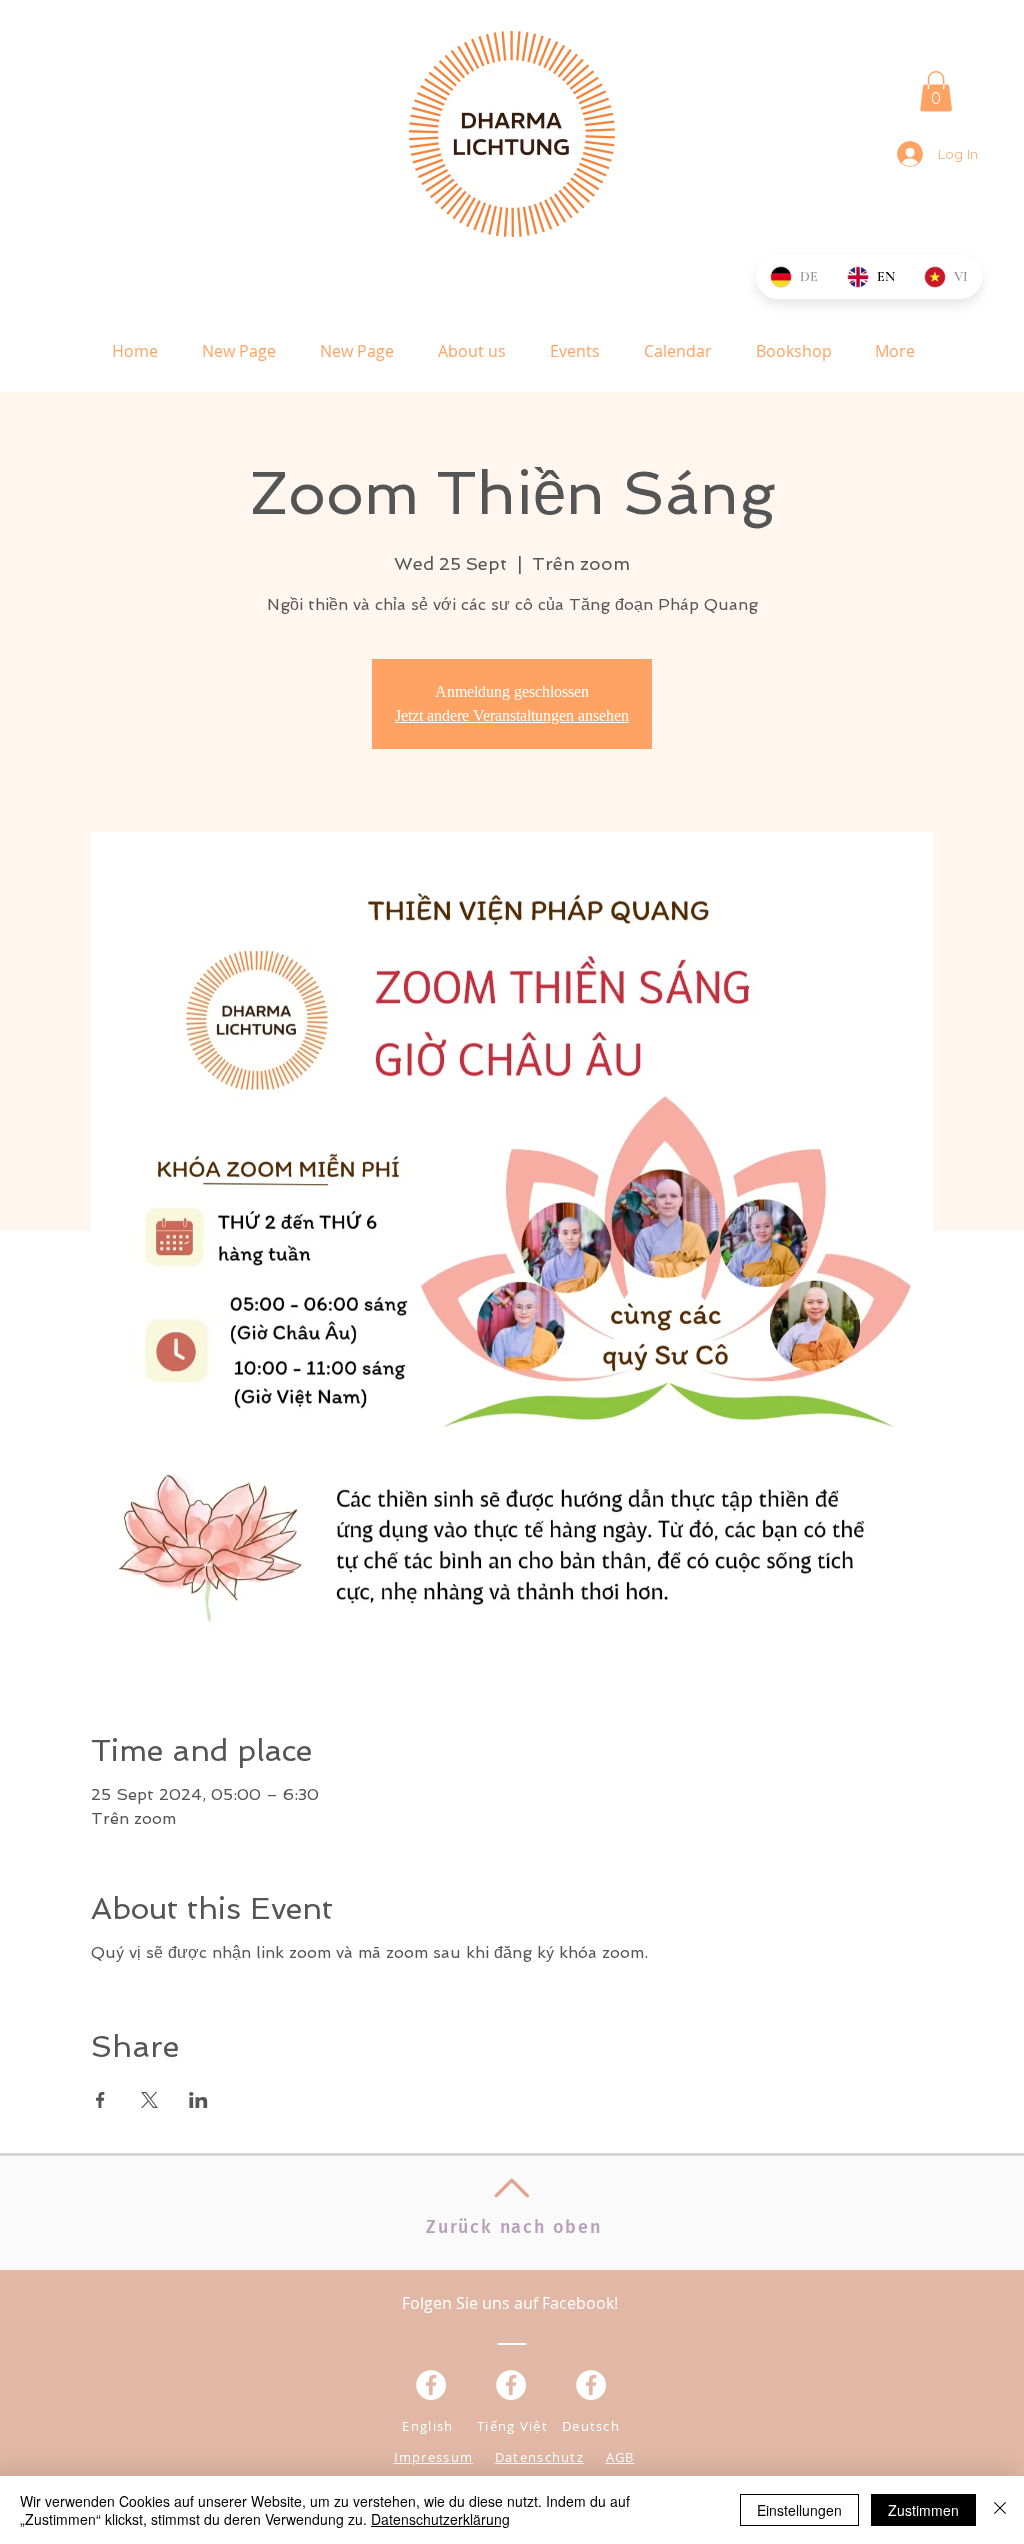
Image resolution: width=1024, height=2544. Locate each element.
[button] (936, 91)
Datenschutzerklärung (440, 2519)
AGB (620, 2457)
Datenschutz (539, 2457)
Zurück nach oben (514, 2227)
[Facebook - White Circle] (591, 2385)
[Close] (1000, 2510)
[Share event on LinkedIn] (198, 2100)
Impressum (434, 2457)
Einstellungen (799, 2510)
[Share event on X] (149, 2100)
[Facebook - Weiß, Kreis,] (431, 2385)
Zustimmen (923, 2510)
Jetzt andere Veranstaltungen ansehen (512, 715)
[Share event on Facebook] (100, 2100)
